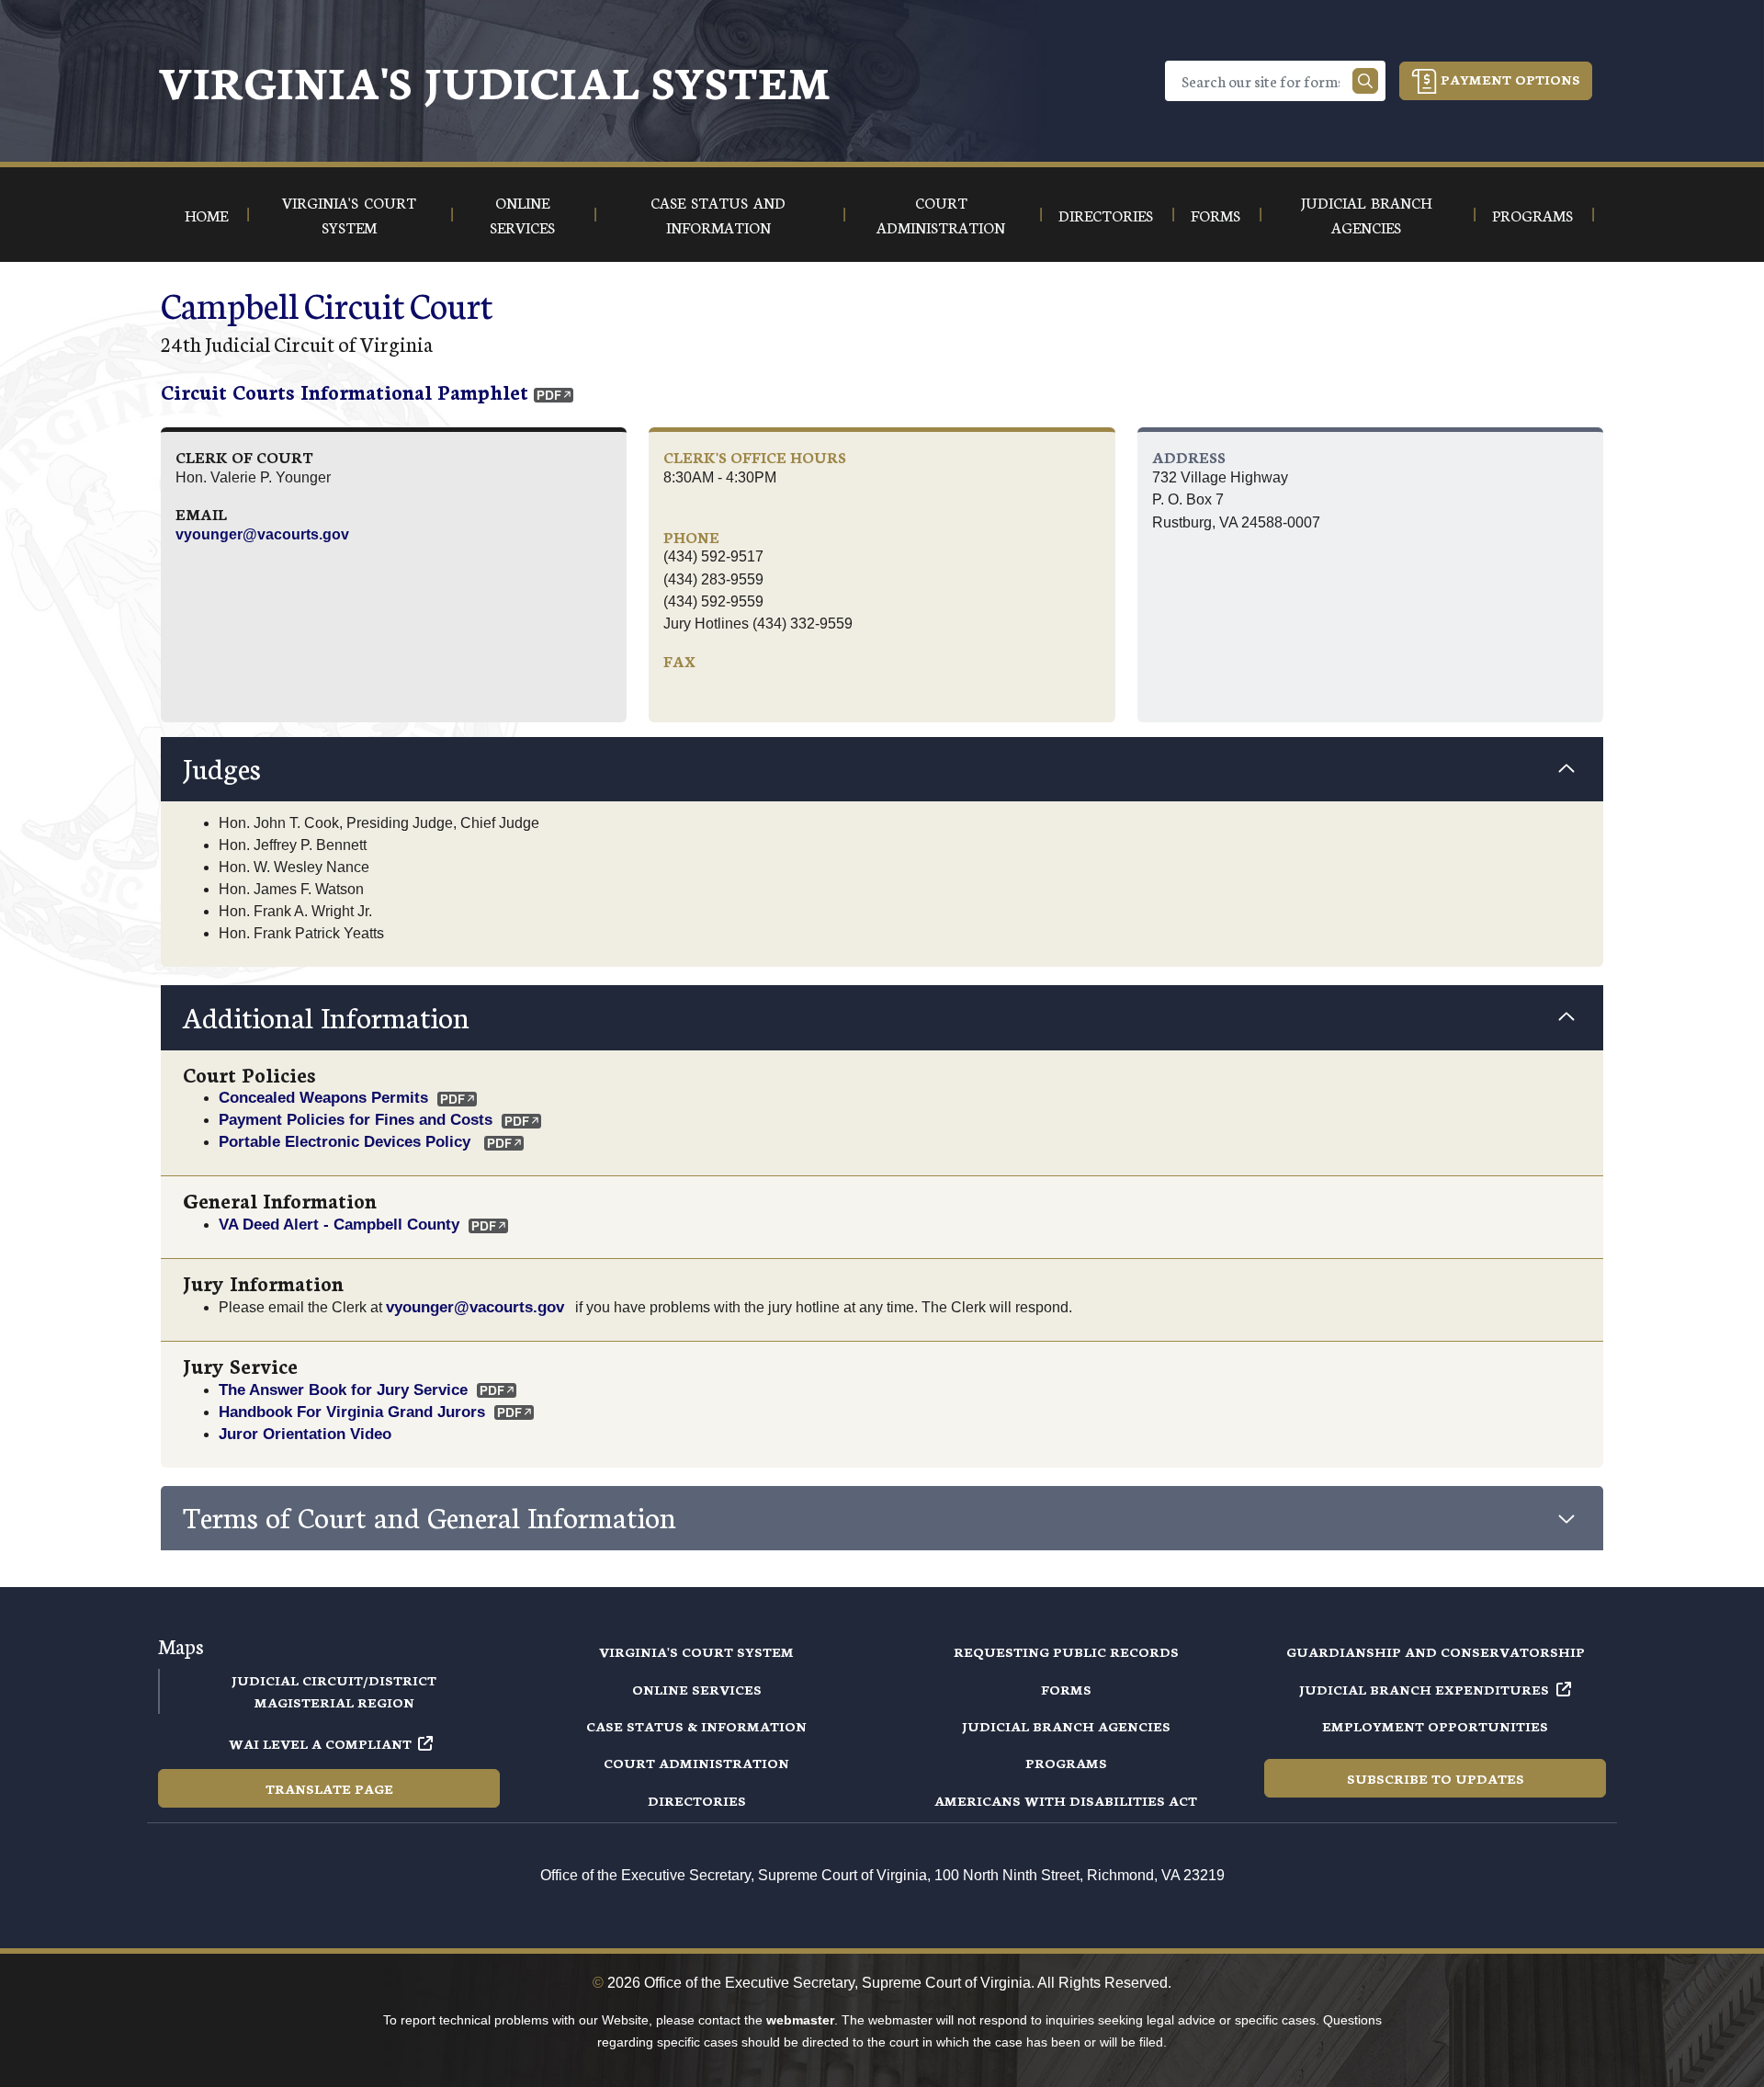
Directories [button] (1106, 215)
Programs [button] (1532, 215)
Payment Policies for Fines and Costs (356, 1119)
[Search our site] (1365, 81)
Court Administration (696, 1763)
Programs (1066, 1763)
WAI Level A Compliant (320, 1743)
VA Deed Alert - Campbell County (339, 1224)
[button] (882, 769)
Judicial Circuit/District (334, 1680)
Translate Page (329, 1788)
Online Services (697, 1689)
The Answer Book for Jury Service (343, 1389)
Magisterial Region (334, 1702)
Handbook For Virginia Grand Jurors (352, 1412)
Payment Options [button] (1509, 79)
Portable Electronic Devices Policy (347, 1141)
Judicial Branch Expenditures (1424, 1689)
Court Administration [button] (941, 214)
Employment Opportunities (1435, 1726)
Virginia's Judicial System (494, 80)
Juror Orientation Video (305, 1434)
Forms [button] (1216, 215)
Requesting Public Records (1066, 1651)
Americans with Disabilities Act (1066, 1800)
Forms (1066, 1689)
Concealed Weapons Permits (323, 1097)
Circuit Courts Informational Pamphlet (345, 391)
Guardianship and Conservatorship (1436, 1651)
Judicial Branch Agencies (1066, 1726)
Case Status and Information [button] (718, 214)
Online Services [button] (522, 214)
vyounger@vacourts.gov (262, 534)
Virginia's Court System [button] (349, 214)
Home (206, 215)
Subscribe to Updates (1436, 1778)
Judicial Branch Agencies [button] (1366, 214)
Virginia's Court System (696, 1651)
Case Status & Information (696, 1726)
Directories (697, 1800)
